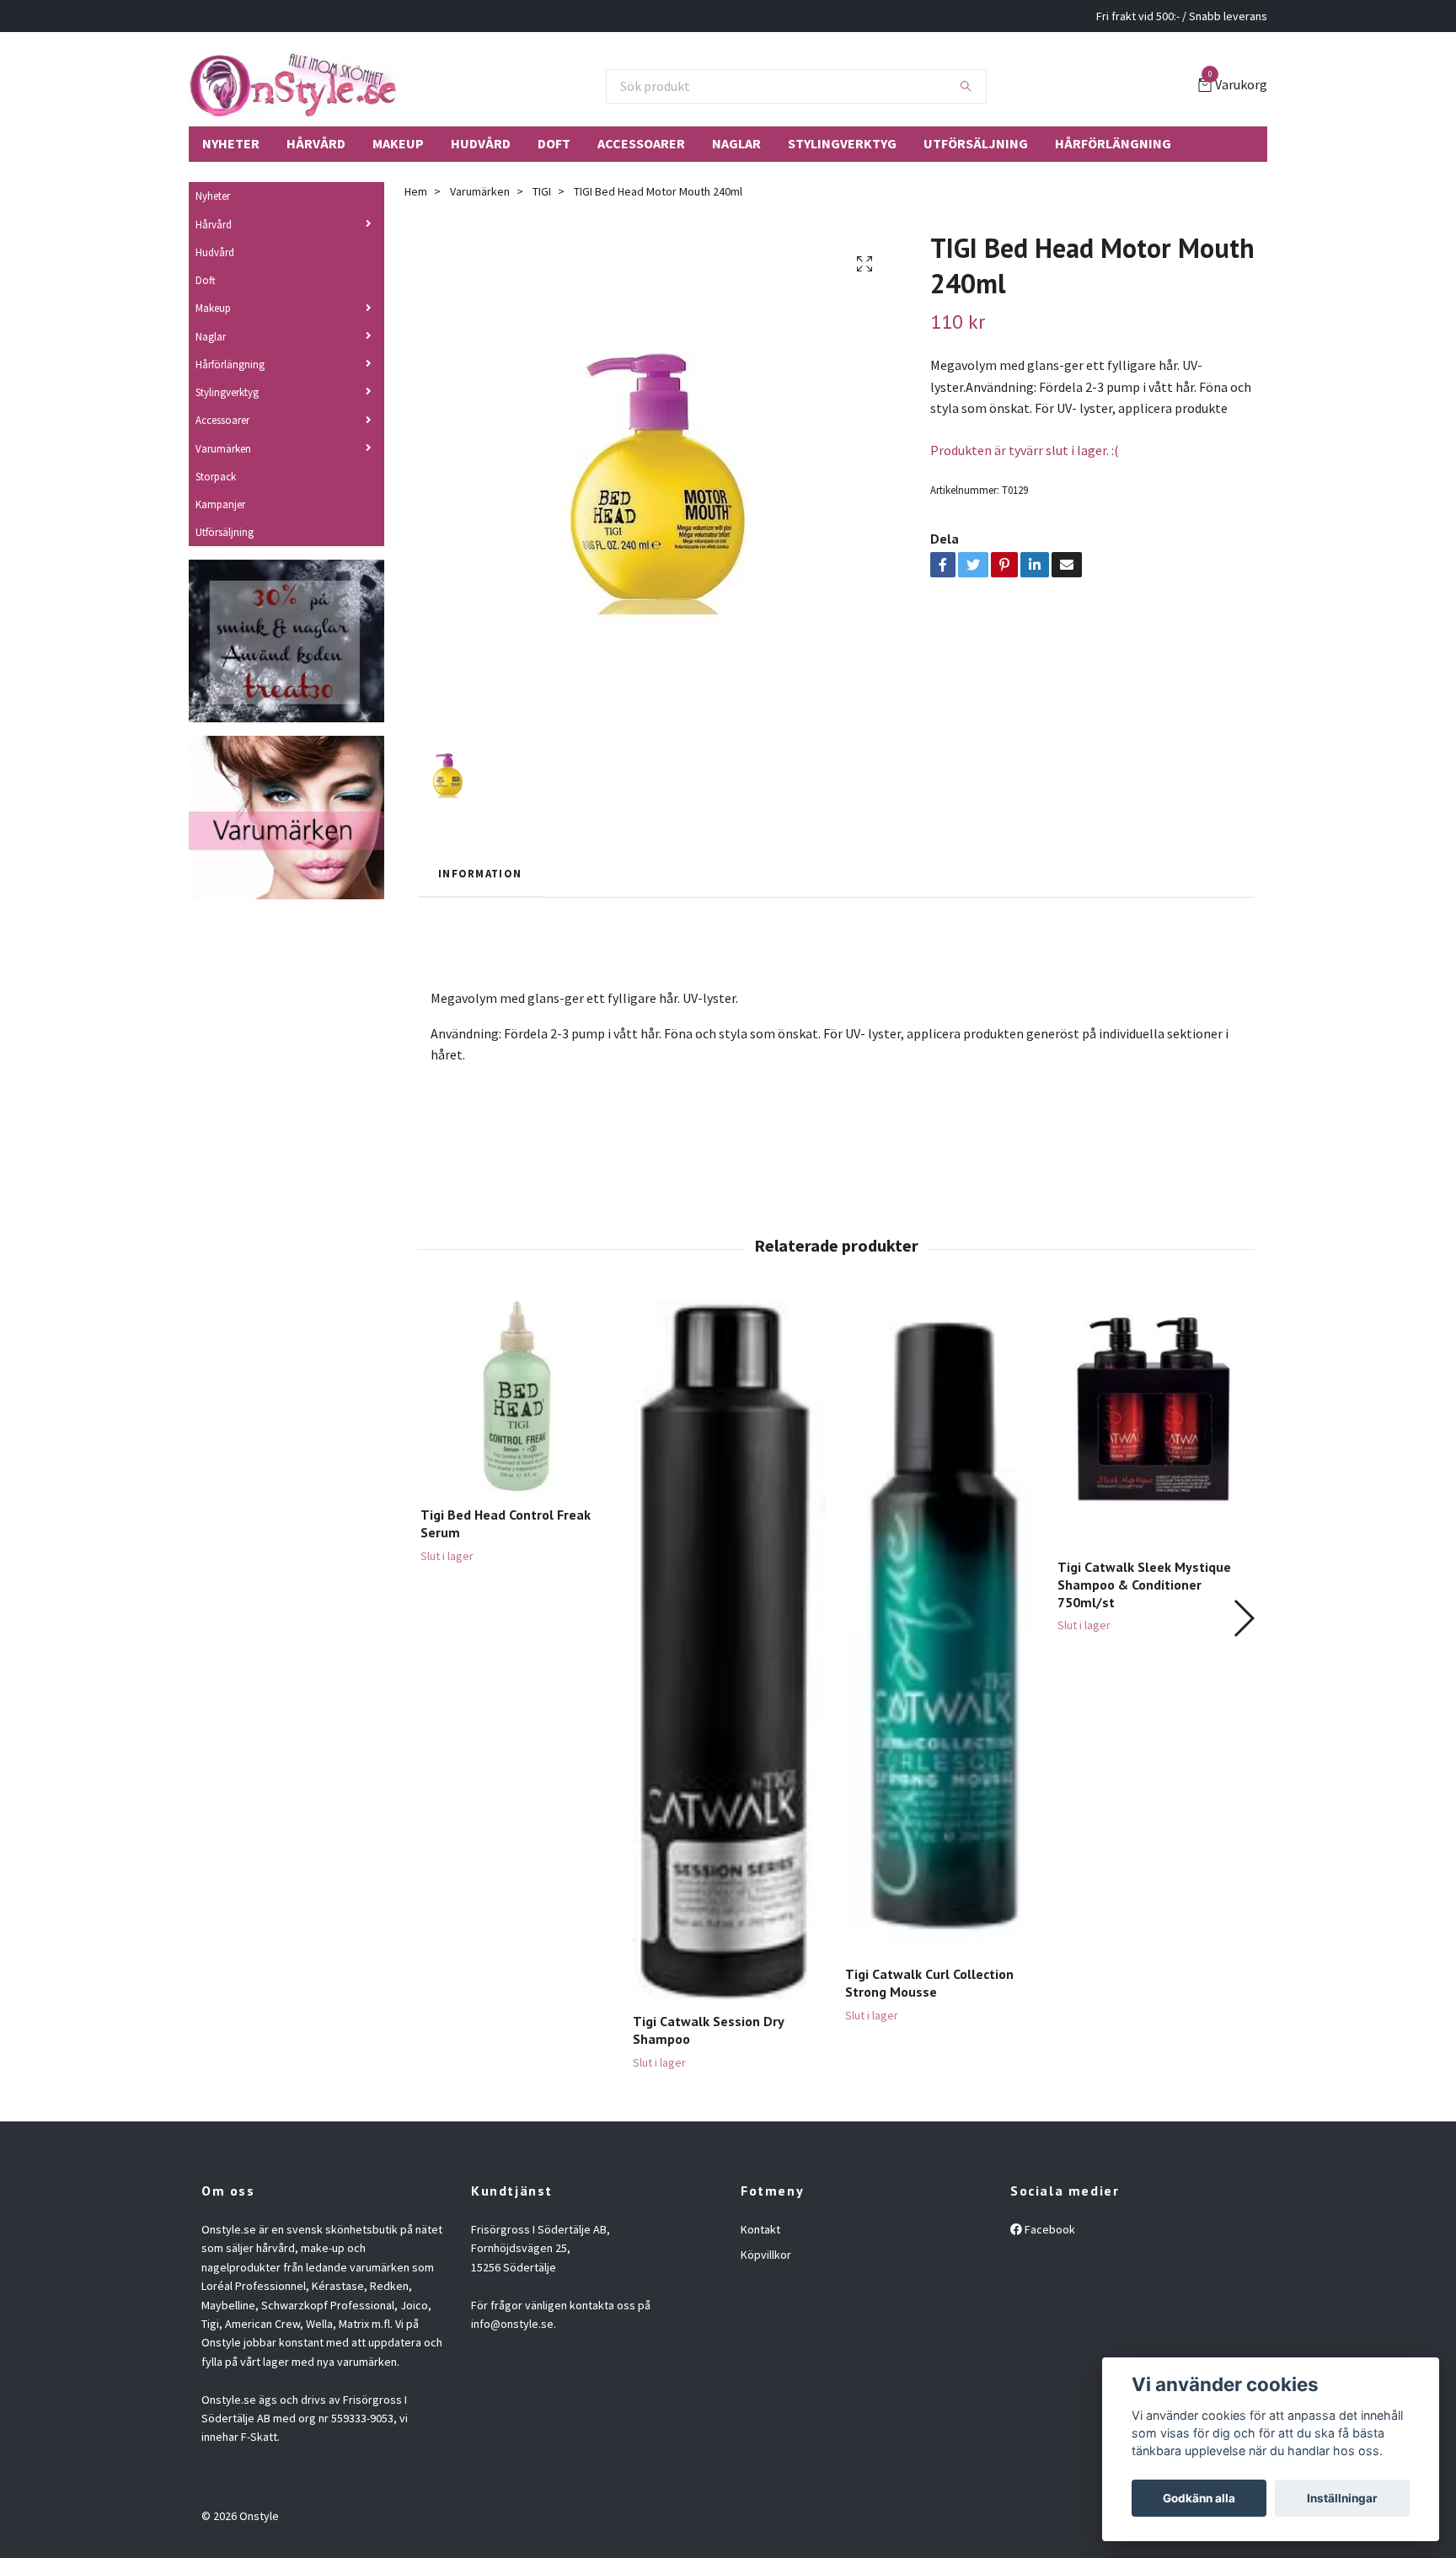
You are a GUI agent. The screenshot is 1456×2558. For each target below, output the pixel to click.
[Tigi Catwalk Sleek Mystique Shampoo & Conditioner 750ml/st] (1154, 1422)
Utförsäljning (976, 143)
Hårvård (316, 143)
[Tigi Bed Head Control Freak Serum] (517, 1396)
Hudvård (481, 143)
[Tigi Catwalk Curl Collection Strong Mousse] (942, 1626)
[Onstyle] (293, 86)
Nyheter (231, 143)
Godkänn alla (1199, 2498)
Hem (416, 191)
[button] (1243, 1618)
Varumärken (223, 448)
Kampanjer (220, 504)
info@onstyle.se (512, 2324)
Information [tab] (480, 873)
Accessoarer (641, 143)
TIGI (542, 191)
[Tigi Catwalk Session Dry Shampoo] (729, 1649)
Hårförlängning (1113, 143)
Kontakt (760, 2229)
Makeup (398, 143)
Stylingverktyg (842, 143)
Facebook (1049, 2229)
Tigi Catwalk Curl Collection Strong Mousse (929, 1983)
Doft (554, 143)
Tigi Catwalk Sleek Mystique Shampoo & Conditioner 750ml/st (1144, 1585)
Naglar (736, 143)
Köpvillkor (766, 2255)
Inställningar (1342, 2498)
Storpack (216, 476)
